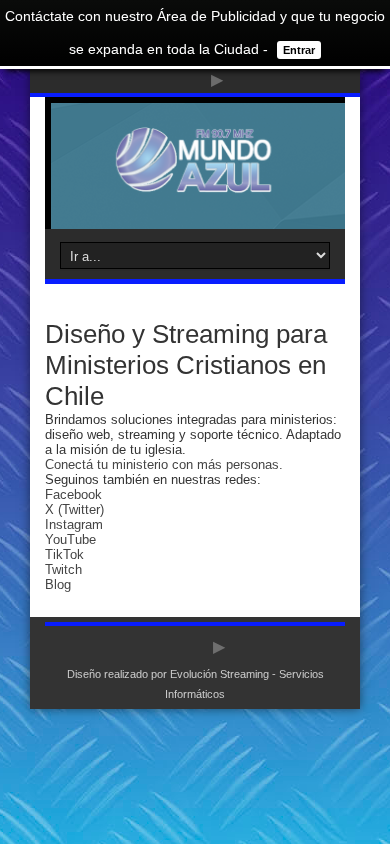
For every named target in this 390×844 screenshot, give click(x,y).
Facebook (73, 494)
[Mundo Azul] (195, 179)
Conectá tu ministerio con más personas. (164, 464)
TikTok (64, 554)
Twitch (63, 569)
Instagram (74, 524)
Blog (58, 584)
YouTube (70, 539)
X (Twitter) (74, 509)
